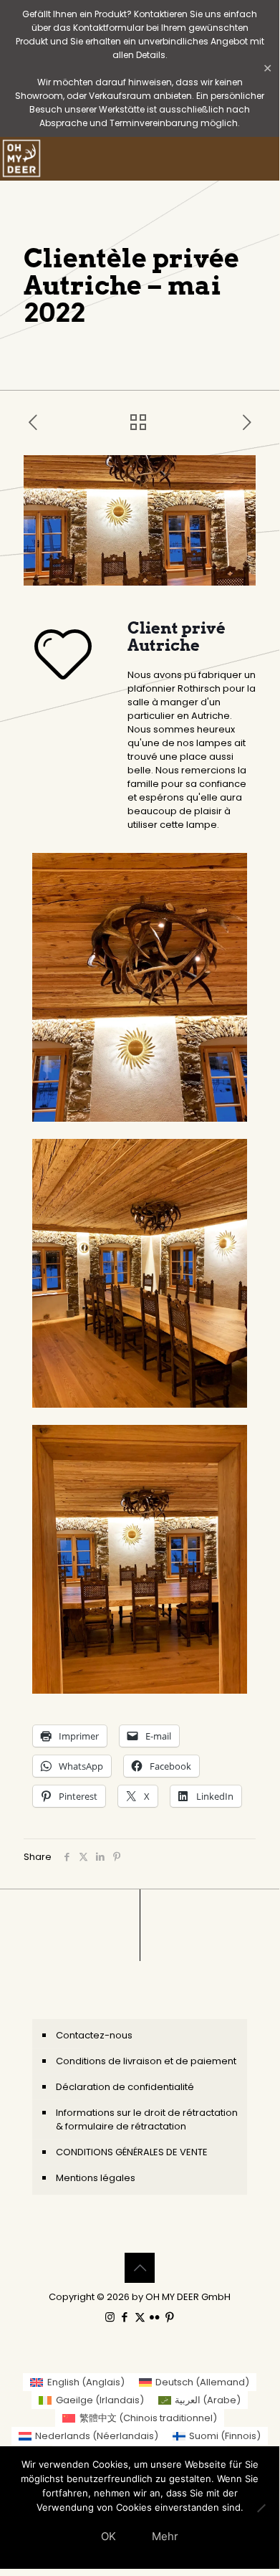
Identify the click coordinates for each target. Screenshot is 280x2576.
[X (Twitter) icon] (140, 2317)
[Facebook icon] (125, 2317)
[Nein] (261, 2508)
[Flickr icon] (155, 2317)
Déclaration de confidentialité (125, 2087)
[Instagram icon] (110, 2317)
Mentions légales (96, 2178)
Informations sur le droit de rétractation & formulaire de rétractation (147, 2119)
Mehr (165, 2536)
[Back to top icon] (140, 2268)
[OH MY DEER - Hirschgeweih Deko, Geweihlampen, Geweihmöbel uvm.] (21, 158)
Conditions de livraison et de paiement (146, 2061)
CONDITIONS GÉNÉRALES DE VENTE (132, 2152)
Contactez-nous (94, 2035)
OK (108, 2536)
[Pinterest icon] (170, 2317)
